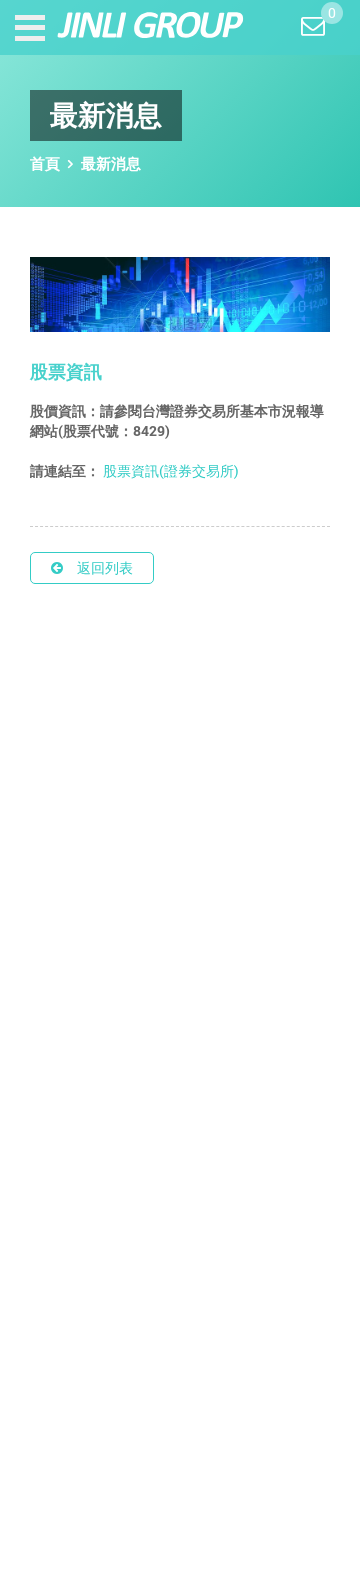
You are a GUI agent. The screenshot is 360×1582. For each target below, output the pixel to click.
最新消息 (111, 163)
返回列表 (105, 567)
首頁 (45, 163)
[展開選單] (32, 28)
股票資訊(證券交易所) (169, 470)
